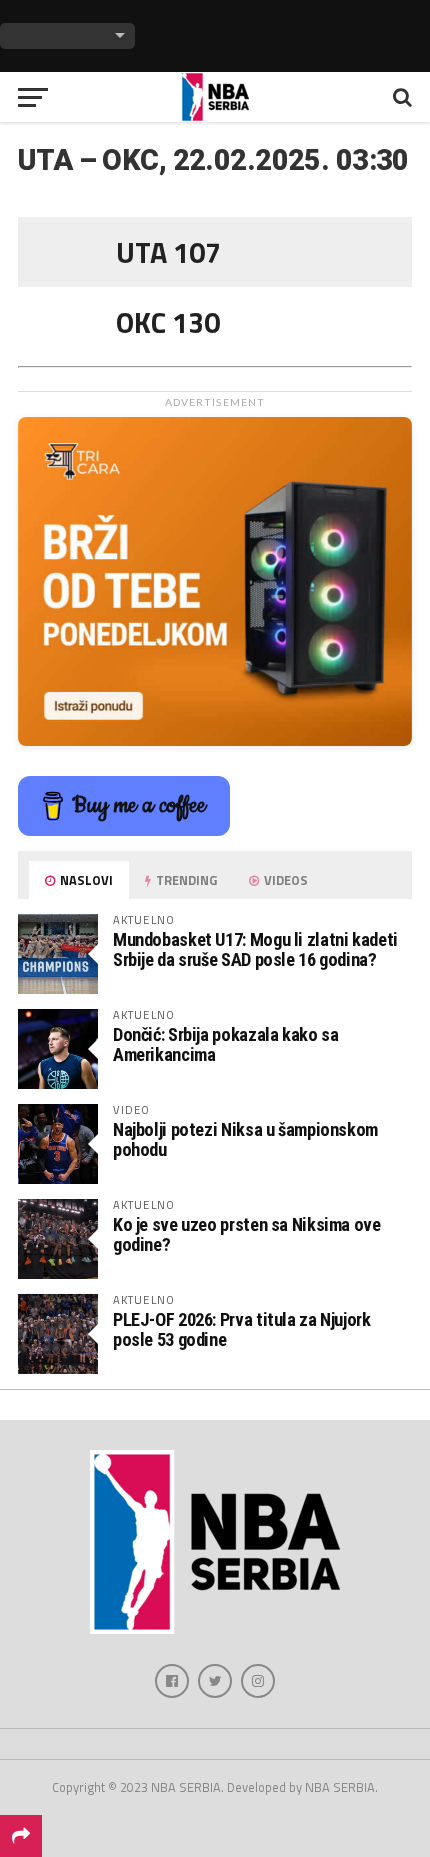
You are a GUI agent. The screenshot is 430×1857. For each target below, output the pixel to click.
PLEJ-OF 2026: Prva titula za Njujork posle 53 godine (242, 1329)
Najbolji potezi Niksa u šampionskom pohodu (245, 1139)
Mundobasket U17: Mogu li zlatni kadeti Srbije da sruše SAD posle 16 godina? (255, 949)
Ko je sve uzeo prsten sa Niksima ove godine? (247, 1234)
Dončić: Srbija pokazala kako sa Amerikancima (226, 1044)
